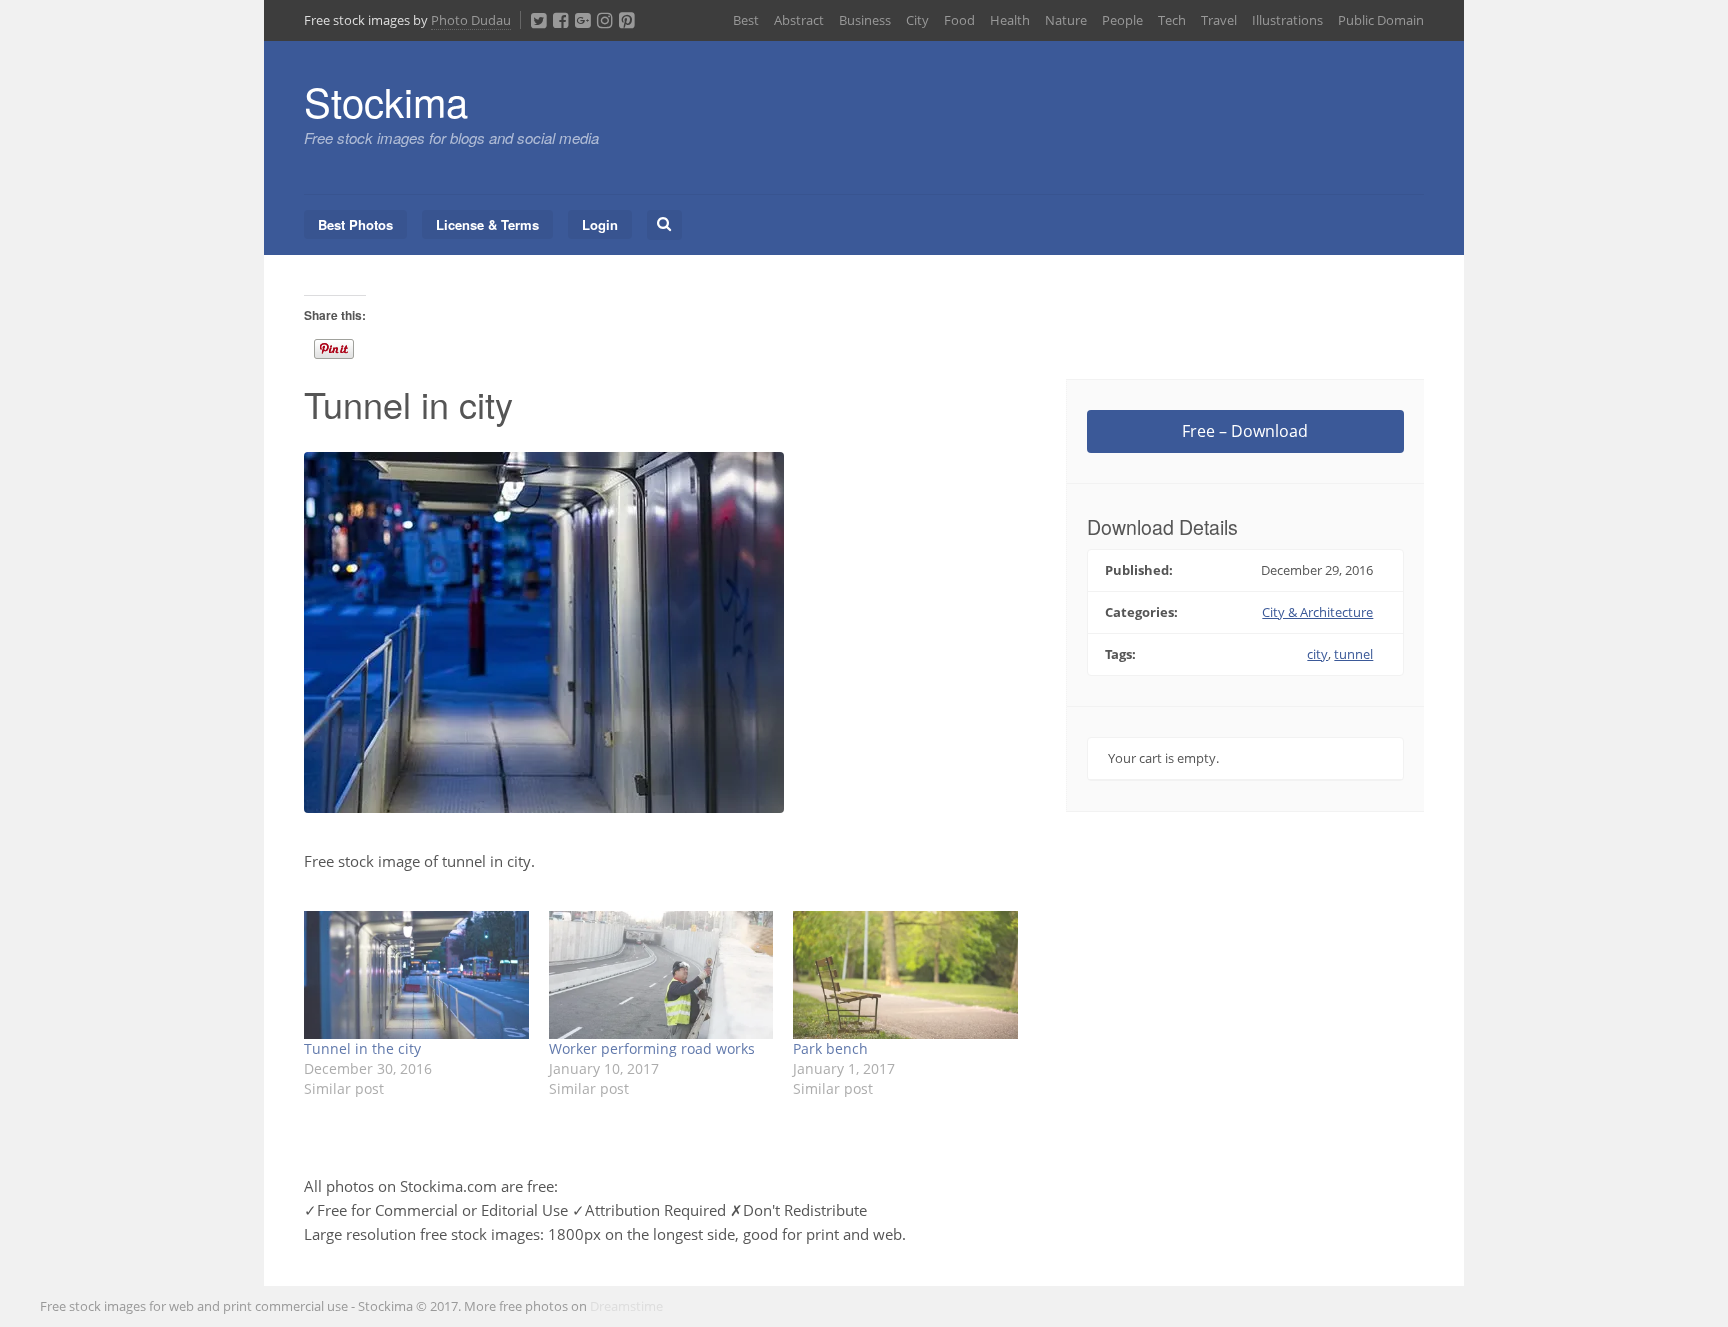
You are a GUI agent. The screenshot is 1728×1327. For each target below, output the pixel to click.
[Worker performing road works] (661, 975)
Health (1010, 20)
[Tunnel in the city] (416, 975)
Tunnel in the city (362, 1048)
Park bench (830, 1048)
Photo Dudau (471, 20)
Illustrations (1287, 20)
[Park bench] (905, 975)
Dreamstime (626, 1306)
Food (959, 20)
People (1122, 20)
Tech (1172, 20)
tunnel (1353, 654)
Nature (1066, 20)
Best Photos (355, 224)
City (917, 20)
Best (746, 20)
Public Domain (1381, 20)
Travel (1219, 20)
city (1317, 654)
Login (600, 224)
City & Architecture (1317, 612)
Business (865, 20)
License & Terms (487, 224)
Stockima (386, 100)
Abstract (799, 20)
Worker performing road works (652, 1048)
